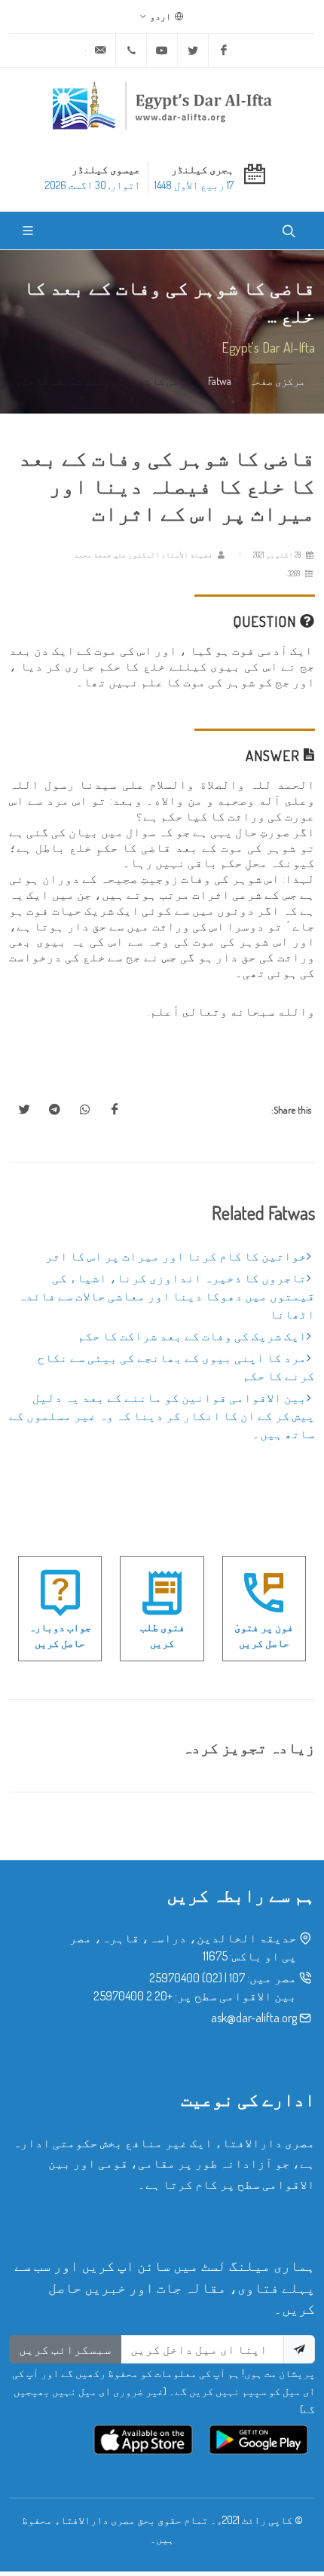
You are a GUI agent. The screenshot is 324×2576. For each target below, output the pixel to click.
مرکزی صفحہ (277, 380)
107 (237, 1978)
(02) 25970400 (186, 1978)
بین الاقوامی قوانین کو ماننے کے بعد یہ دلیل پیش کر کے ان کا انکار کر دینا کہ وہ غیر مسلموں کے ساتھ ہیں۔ (162, 1416)
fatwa (220, 380)
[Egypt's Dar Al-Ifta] (162, 105)
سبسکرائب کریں (65, 2349)
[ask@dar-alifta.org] (100, 50)
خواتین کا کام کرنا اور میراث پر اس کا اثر (176, 1256)
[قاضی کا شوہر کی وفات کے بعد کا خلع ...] (115, 1110)
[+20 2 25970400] (131, 50)
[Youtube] (162, 50)
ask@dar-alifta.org (254, 2018)
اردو (161, 16)
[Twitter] (193, 50)
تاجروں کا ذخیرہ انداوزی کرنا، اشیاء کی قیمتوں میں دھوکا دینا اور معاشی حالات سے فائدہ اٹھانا (167, 1296)
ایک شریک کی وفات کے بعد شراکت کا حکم (192, 1336)
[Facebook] (224, 50)
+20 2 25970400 (133, 1996)
